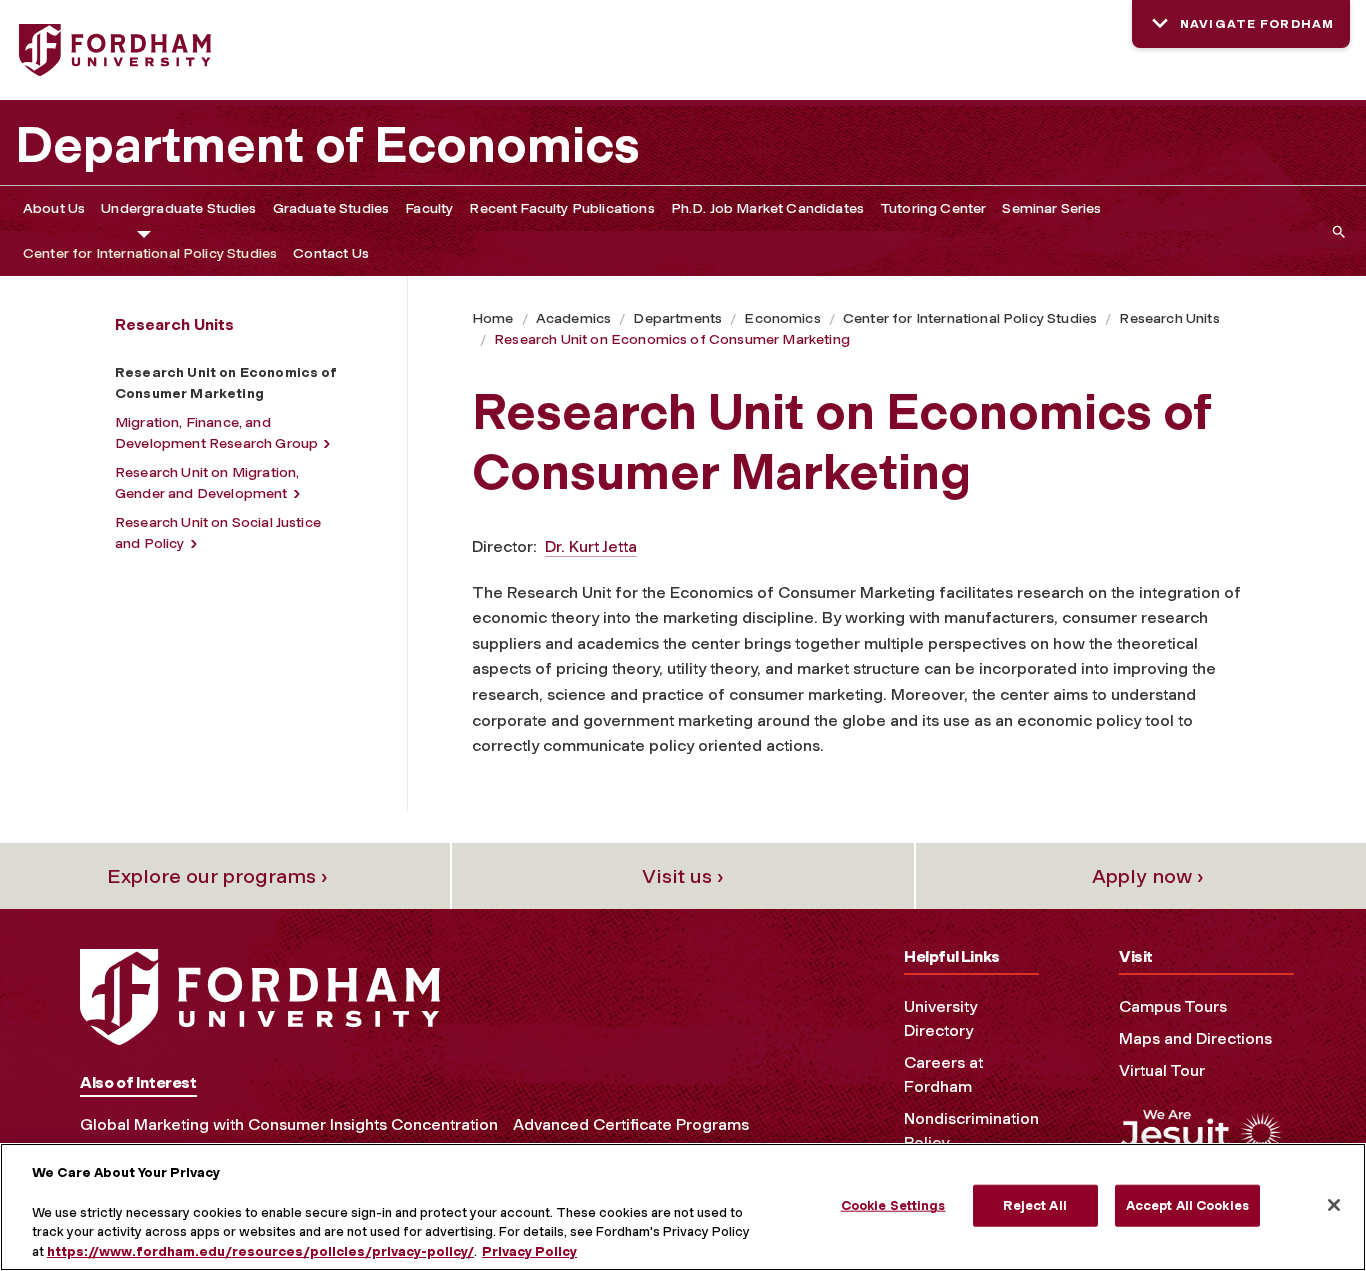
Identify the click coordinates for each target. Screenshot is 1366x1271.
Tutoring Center (933, 208)
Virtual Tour (1162, 1070)
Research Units (1169, 318)
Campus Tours (1173, 1006)
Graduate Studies (331, 208)
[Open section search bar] (1335, 231)
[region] (683, 1207)
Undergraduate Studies (178, 208)
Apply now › (1148, 876)
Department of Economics (327, 145)
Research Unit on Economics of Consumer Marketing (672, 339)
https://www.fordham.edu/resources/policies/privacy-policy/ (260, 1250)
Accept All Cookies (1187, 1205)
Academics (573, 318)
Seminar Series (1051, 208)
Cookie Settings (893, 1205)
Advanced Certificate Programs (631, 1124)
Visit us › (683, 876)
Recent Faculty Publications (561, 208)
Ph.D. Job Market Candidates (767, 208)
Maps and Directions (1195, 1038)
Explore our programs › (217, 876)
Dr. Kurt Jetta (591, 546)
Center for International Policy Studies (150, 253)
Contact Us (331, 253)
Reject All (1034, 1205)
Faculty (429, 208)
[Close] (1334, 1205)
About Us (54, 208)
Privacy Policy (529, 1250)
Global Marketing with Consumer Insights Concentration (289, 1124)
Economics (782, 318)
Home (493, 318)
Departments (677, 318)
